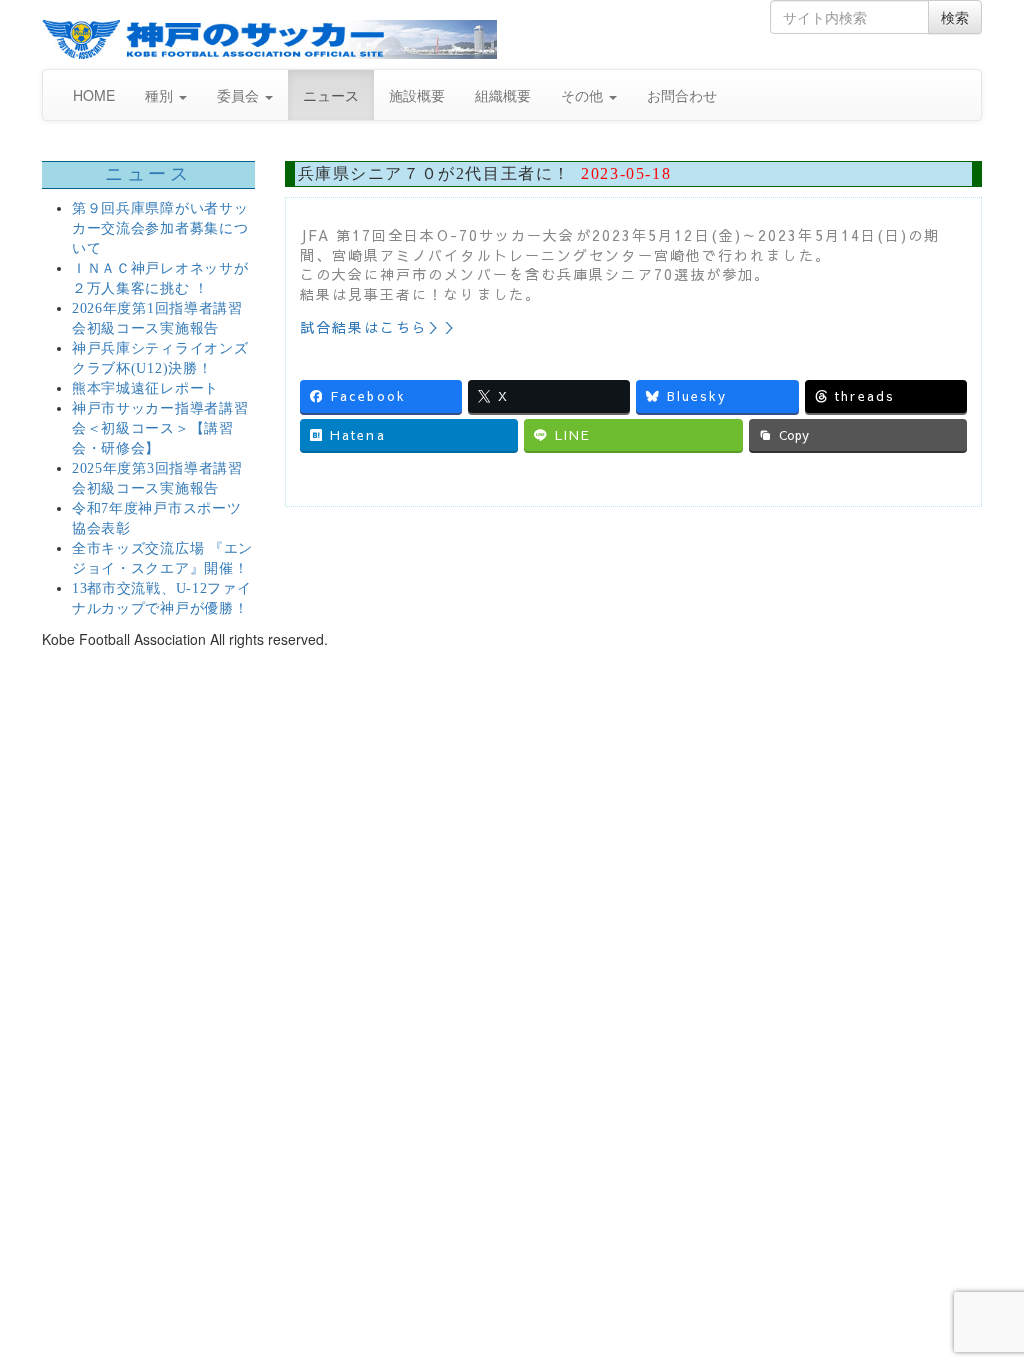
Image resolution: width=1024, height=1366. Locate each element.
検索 (955, 17)
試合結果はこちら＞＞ (380, 327)
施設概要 (417, 95)
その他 (584, 95)
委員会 (240, 95)
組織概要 (503, 95)
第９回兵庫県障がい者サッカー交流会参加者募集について (160, 228)
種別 (161, 95)
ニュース (331, 95)
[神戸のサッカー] (269, 39)
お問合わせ (682, 95)
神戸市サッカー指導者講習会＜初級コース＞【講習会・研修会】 (160, 428)
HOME (94, 95)
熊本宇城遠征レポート (145, 388)
